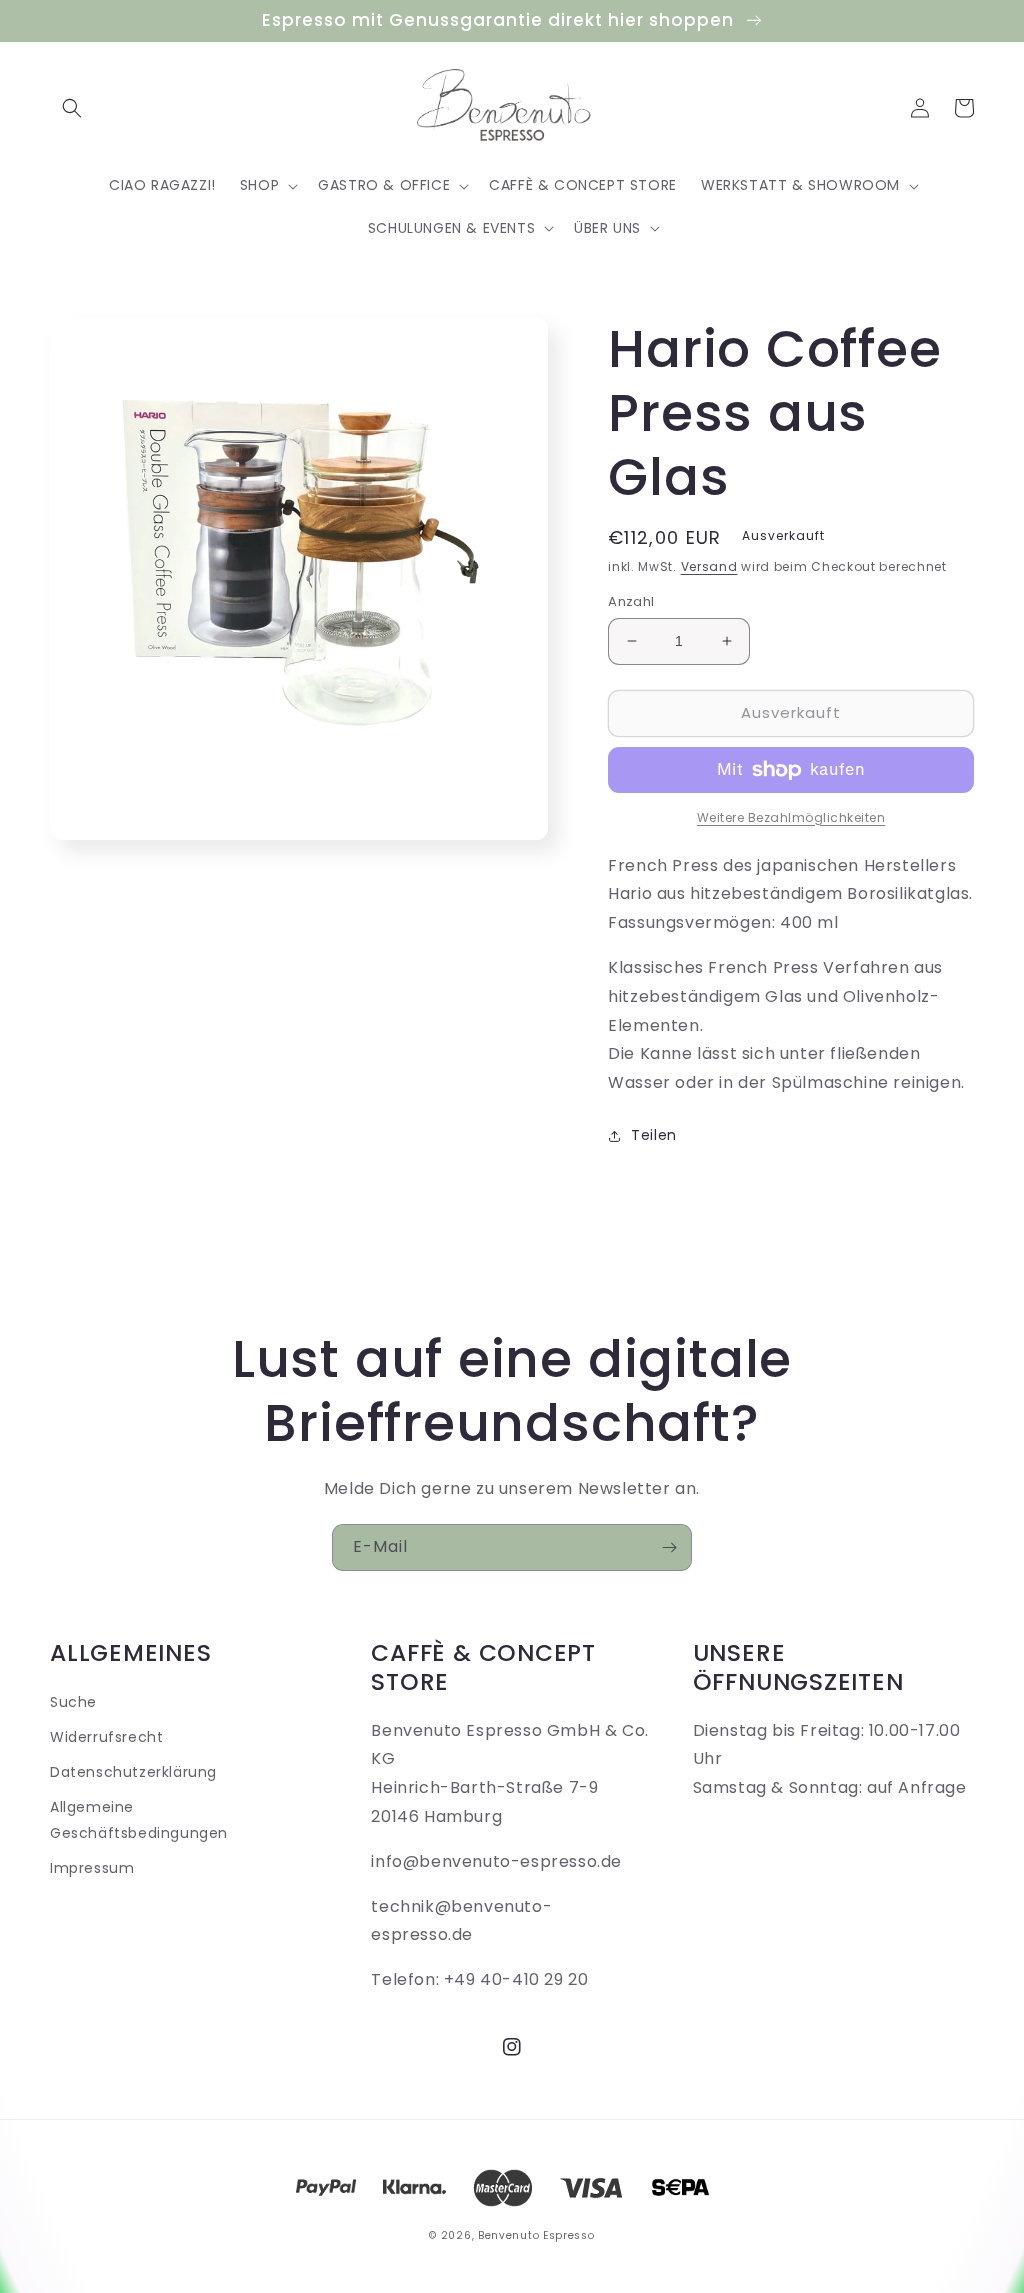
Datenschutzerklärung (133, 1772)
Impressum (92, 1868)
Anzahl (631, 601)
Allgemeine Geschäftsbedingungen (139, 1819)
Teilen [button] (654, 1135)
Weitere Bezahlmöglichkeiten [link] (791, 817)
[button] (72, 108)
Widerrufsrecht (106, 1737)
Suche (73, 1702)
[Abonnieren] (669, 1547)
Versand (709, 566)
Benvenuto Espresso (536, 2235)
